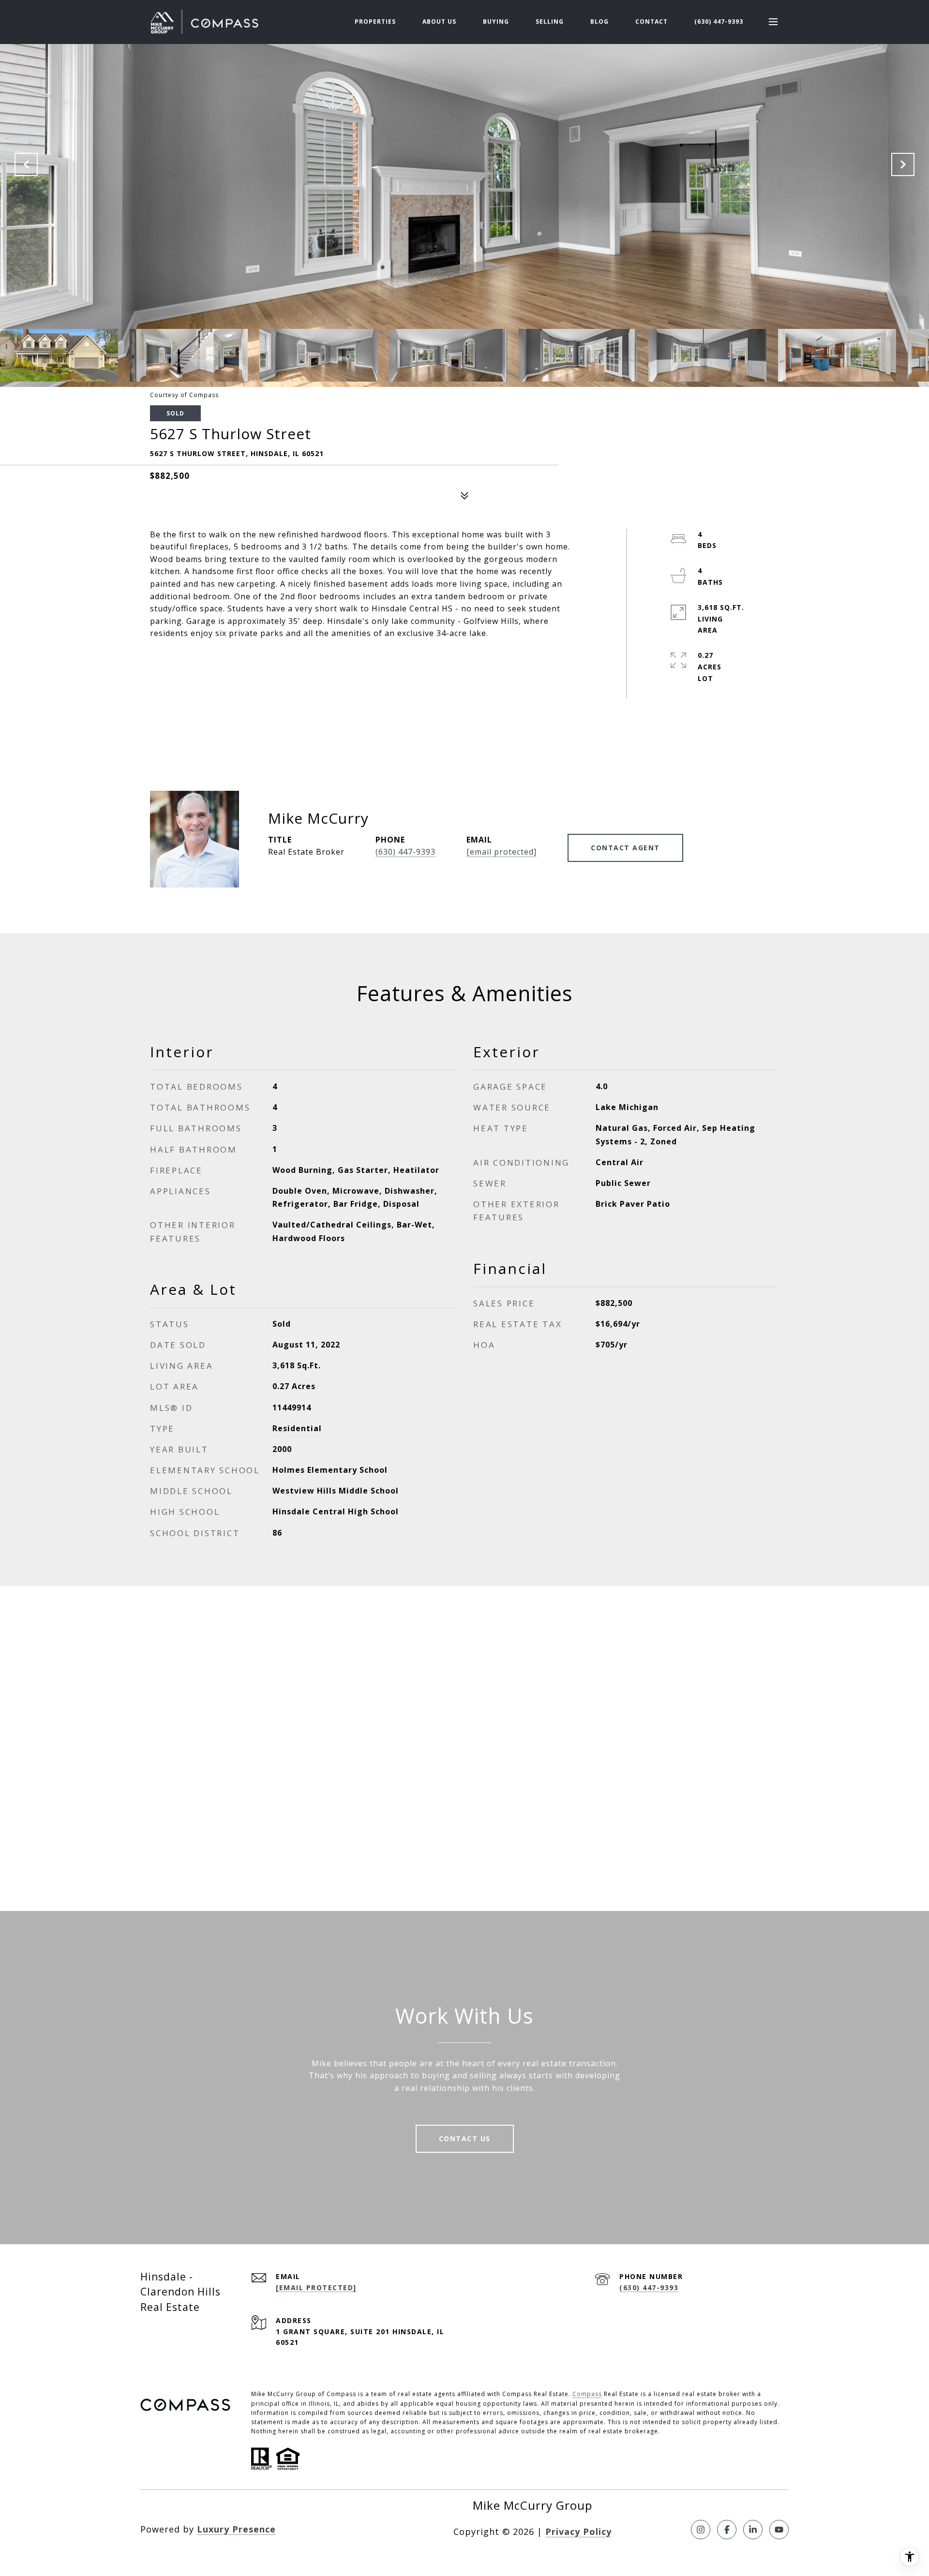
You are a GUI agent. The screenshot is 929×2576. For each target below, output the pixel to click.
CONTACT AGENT (625, 848)
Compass (587, 2394)
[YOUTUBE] (779, 2530)
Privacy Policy (578, 2532)
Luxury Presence (236, 2529)
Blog (599, 22)
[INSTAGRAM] (701, 2530)
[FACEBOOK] (727, 2530)
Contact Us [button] (465, 2139)
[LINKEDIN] (753, 2530)
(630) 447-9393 (719, 22)
